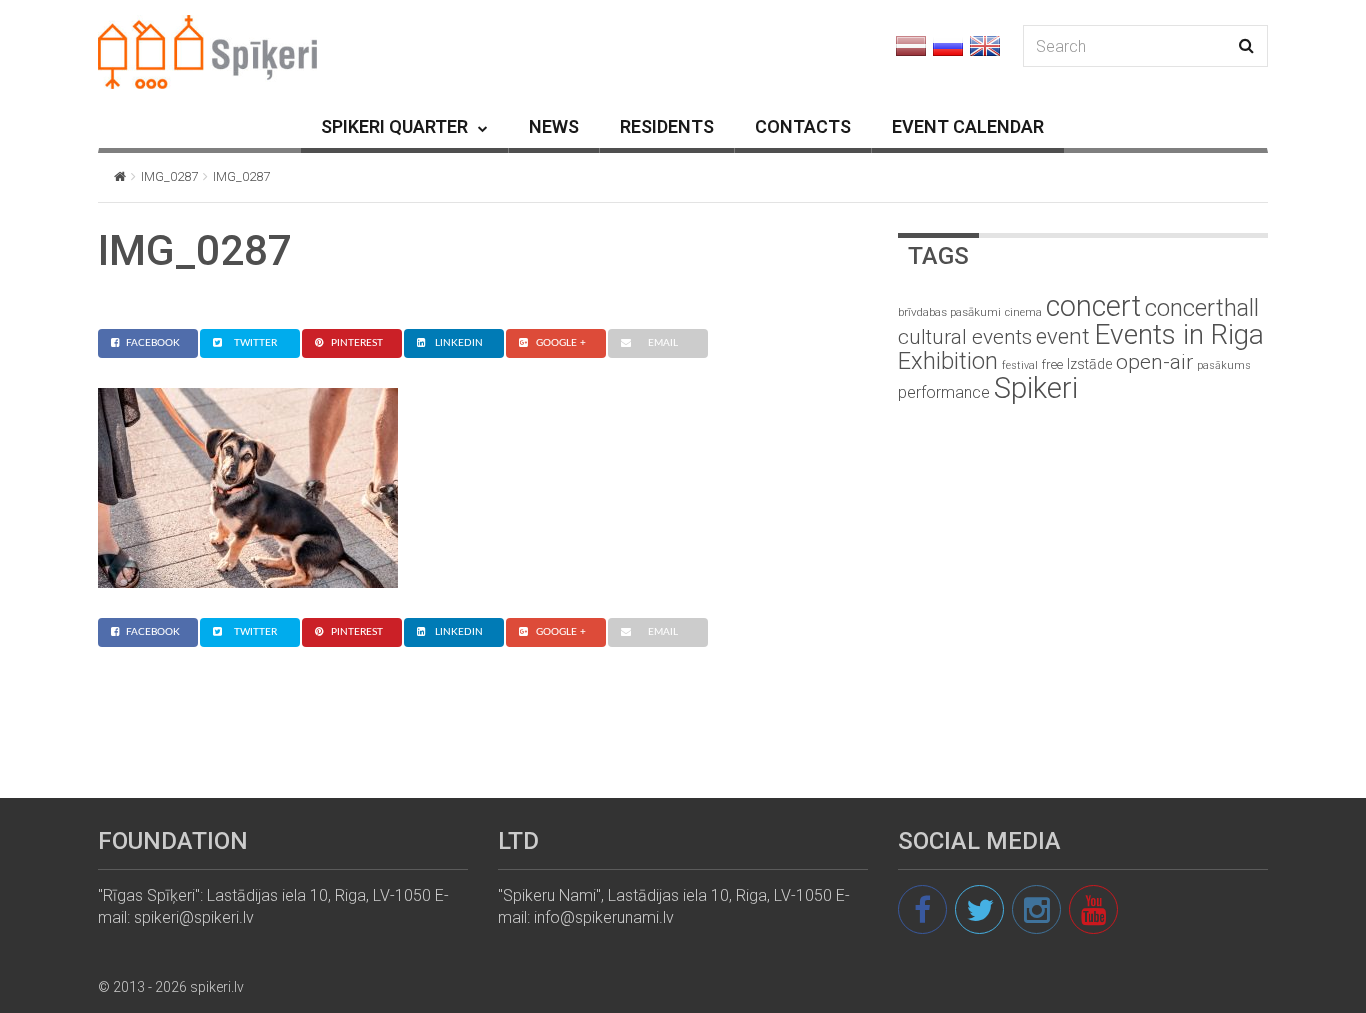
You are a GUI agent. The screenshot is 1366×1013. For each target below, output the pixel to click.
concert (1093, 306)
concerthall (1202, 308)
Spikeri (1036, 388)
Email (663, 343)
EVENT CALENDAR (968, 126)
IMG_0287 (169, 176)
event (1063, 336)
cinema (1023, 312)
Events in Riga (1179, 334)
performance (944, 392)
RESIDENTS (667, 126)
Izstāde (1089, 364)
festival (1020, 365)
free (1052, 364)
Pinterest (357, 343)
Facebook (153, 343)
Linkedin (459, 343)
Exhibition (948, 361)
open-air (1154, 362)
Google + (561, 343)
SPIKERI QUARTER (394, 126)
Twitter (255, 343)
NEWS (554, 126)
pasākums (1224, 365)
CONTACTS (803, 126)
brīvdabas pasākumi (949, 312)
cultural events (965, 337)
